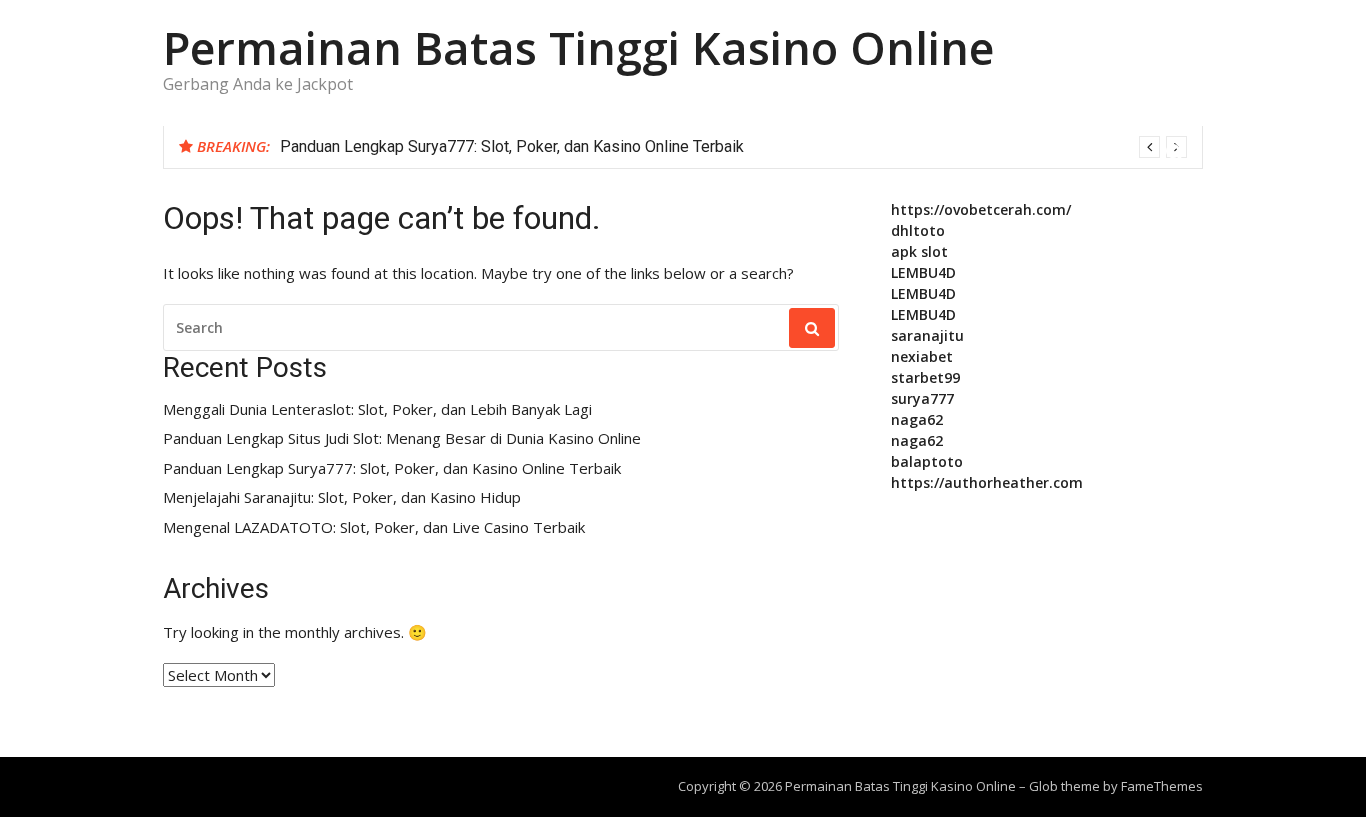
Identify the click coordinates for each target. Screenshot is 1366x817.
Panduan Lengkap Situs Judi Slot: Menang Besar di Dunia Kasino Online (402, 438)
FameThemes (1162, 786)
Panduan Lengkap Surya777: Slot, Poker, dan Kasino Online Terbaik (512, 146)
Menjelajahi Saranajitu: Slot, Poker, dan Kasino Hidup (342, 497)
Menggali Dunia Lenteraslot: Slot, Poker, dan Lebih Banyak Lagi (377, 409)
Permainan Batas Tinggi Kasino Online (578, 47)
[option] (733, 147)
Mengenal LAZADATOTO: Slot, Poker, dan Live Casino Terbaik (374, 527)
